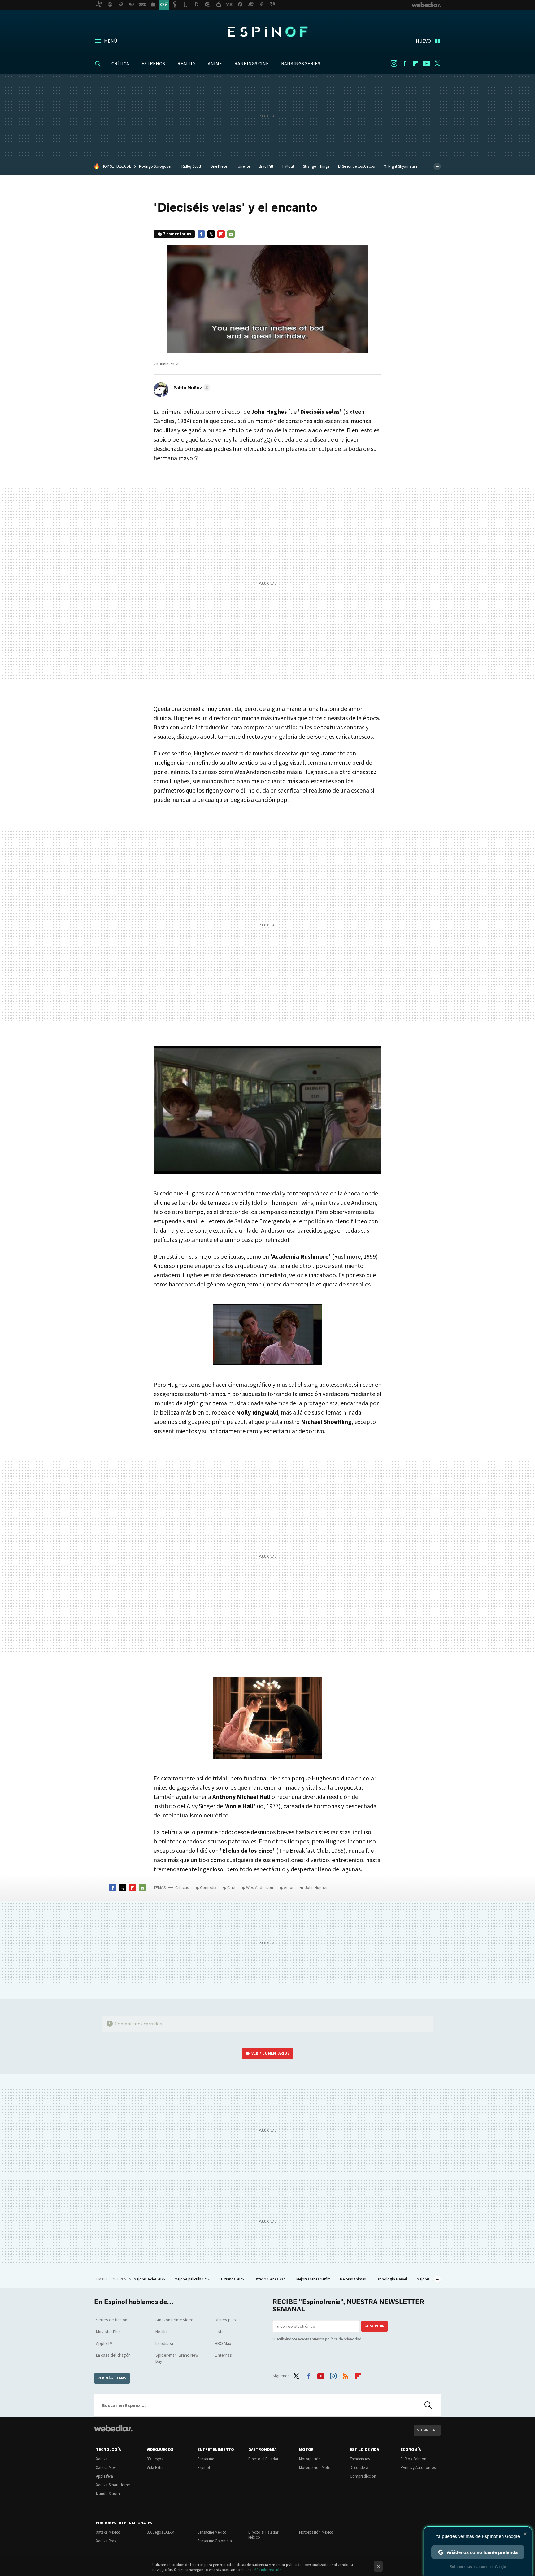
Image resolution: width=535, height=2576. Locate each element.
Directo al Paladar (263, 2459)
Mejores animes (353, 2279)
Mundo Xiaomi (108, 2494)
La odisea (164, 2343)
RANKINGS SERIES (301, 63)
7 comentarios (177, 234)
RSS (346, 2375)
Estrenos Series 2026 (270, 2279)
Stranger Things (316, 166)
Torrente (243, 166)
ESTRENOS (153, 63)
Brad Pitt (266, 166)
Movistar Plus (108, 2332)
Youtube (426, 63)
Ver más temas (112, 2378)
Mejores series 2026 (150, 2279)
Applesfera (104, 2476)
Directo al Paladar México (263, 2535)
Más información (268, 2570)
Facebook (405, 63)
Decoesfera (359, 2468)
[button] (191, 387)
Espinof (267, 32)
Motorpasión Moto (315, 2468)
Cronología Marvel (392, 2279)
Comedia (208, 1887)
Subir (423, 2430)
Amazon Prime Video (174, 2320)
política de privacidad (343, 2339)
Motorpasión (310, 2459)
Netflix (161, 2332)
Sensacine (206, 2459)
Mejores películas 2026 (193, 2279)
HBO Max (223, 2343)
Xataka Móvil (107, 2468)
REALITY (186, 63)
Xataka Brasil (107, 2541)
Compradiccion (363, 2476)
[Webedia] (113, 2428)
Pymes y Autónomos (418, 2468)
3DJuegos (155, 2459)
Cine (231, 1887)
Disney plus (225, 2320)
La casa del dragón (113, 2355)
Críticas (182, 1887)
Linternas (223, 2355)
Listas (220, 2332)
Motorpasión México (316, 2532)
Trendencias (360, 2459)
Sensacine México (212, 2532)
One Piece (219, 166)
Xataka (102, 2459)
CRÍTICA (120, 63)
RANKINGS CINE (252, 63)
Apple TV (104, 2343)
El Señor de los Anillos (356, 166)
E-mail (231, 234)
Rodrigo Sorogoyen (156, 166)
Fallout (288, 166)
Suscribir (374, 2326)
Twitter (437, 63)
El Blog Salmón (413, 2459)
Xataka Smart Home (113, 2485)
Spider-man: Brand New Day (177, 2358)
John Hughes (317, 1887)
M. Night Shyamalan (400, 166)
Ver (271, 2053)
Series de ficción (112, 2320)
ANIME (215, 63)
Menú (111, 41)
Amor (289, 1887)
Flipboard (415, 63)
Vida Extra (155, 2468)
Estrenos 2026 (233, 2279)
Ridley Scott (191, 166)
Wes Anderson (260, 1887)
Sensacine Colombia (215, 2541)
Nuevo (423, 41)
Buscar (428, 2405)
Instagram (394, 63)
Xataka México (108, 2532)
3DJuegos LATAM (161, 2532)
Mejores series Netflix (314, 2279)
